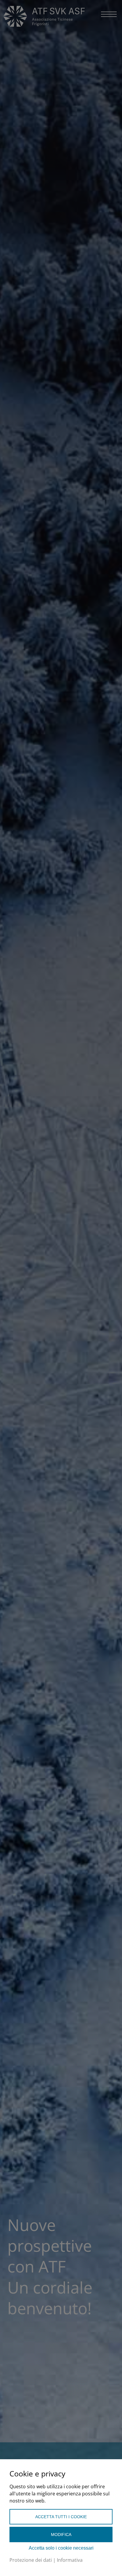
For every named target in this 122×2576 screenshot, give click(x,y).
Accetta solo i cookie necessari (61, 2548)
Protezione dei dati (31, 2560)
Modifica (61, 2535)
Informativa (70, 2560)
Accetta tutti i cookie (61, 2517)
